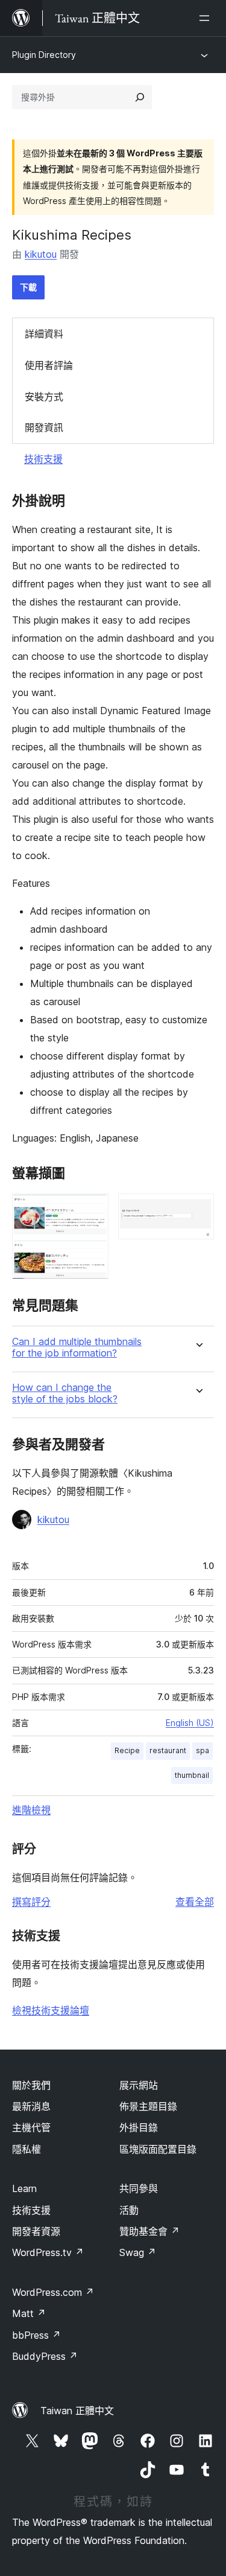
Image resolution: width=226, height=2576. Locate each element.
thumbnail (192, 1775)
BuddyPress (45, 2356)
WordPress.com (53, 2292)
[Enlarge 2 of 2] (198, 1210)
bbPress (36, 2335)
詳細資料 (44, 334)
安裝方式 (44, 397)
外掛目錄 (139, 2127)
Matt (29, 2313)
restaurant (168, 1750)
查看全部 (195, 1902)
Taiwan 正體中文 (77, 2411)
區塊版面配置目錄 (158, 2149)
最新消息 (31, 2106)
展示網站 (139, 2085)
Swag (138, 2252)
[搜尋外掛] (140, 97)
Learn (24, 2188)
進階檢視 (31, 1810)
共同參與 (139, 2188)
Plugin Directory (44, 55)
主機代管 (31, 2127)
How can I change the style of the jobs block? (65, 1393)
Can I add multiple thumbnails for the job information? (77, 1347)
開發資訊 (44, 427)
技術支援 (43, 459)
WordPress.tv (48, 2252)
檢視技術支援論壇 (51, 2010)
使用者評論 (49, 365)
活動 (129, 2210)
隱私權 (27, 2149)
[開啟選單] (207, 18)
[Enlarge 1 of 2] (92, 1210)
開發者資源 (36, 2231)
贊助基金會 (149, 2231)
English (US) (190, 1723)
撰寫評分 (31, 1902)
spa (202, 1750)
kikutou (41, 254)
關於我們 (31, 2085)
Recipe (127, 1750)
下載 (28, 287)
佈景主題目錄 (148, 2106)
